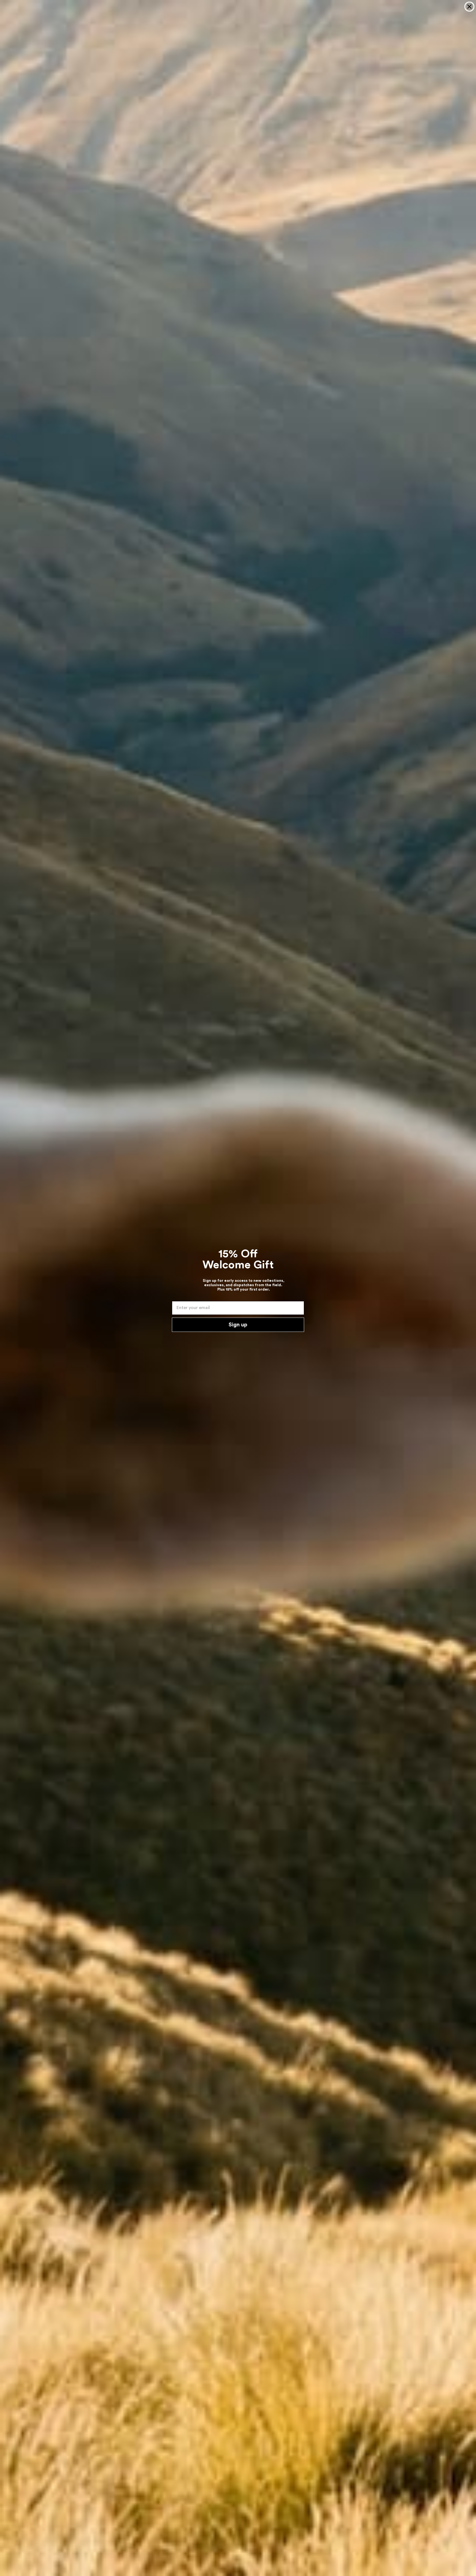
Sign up (238, 1325)
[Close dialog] (469, 7)
